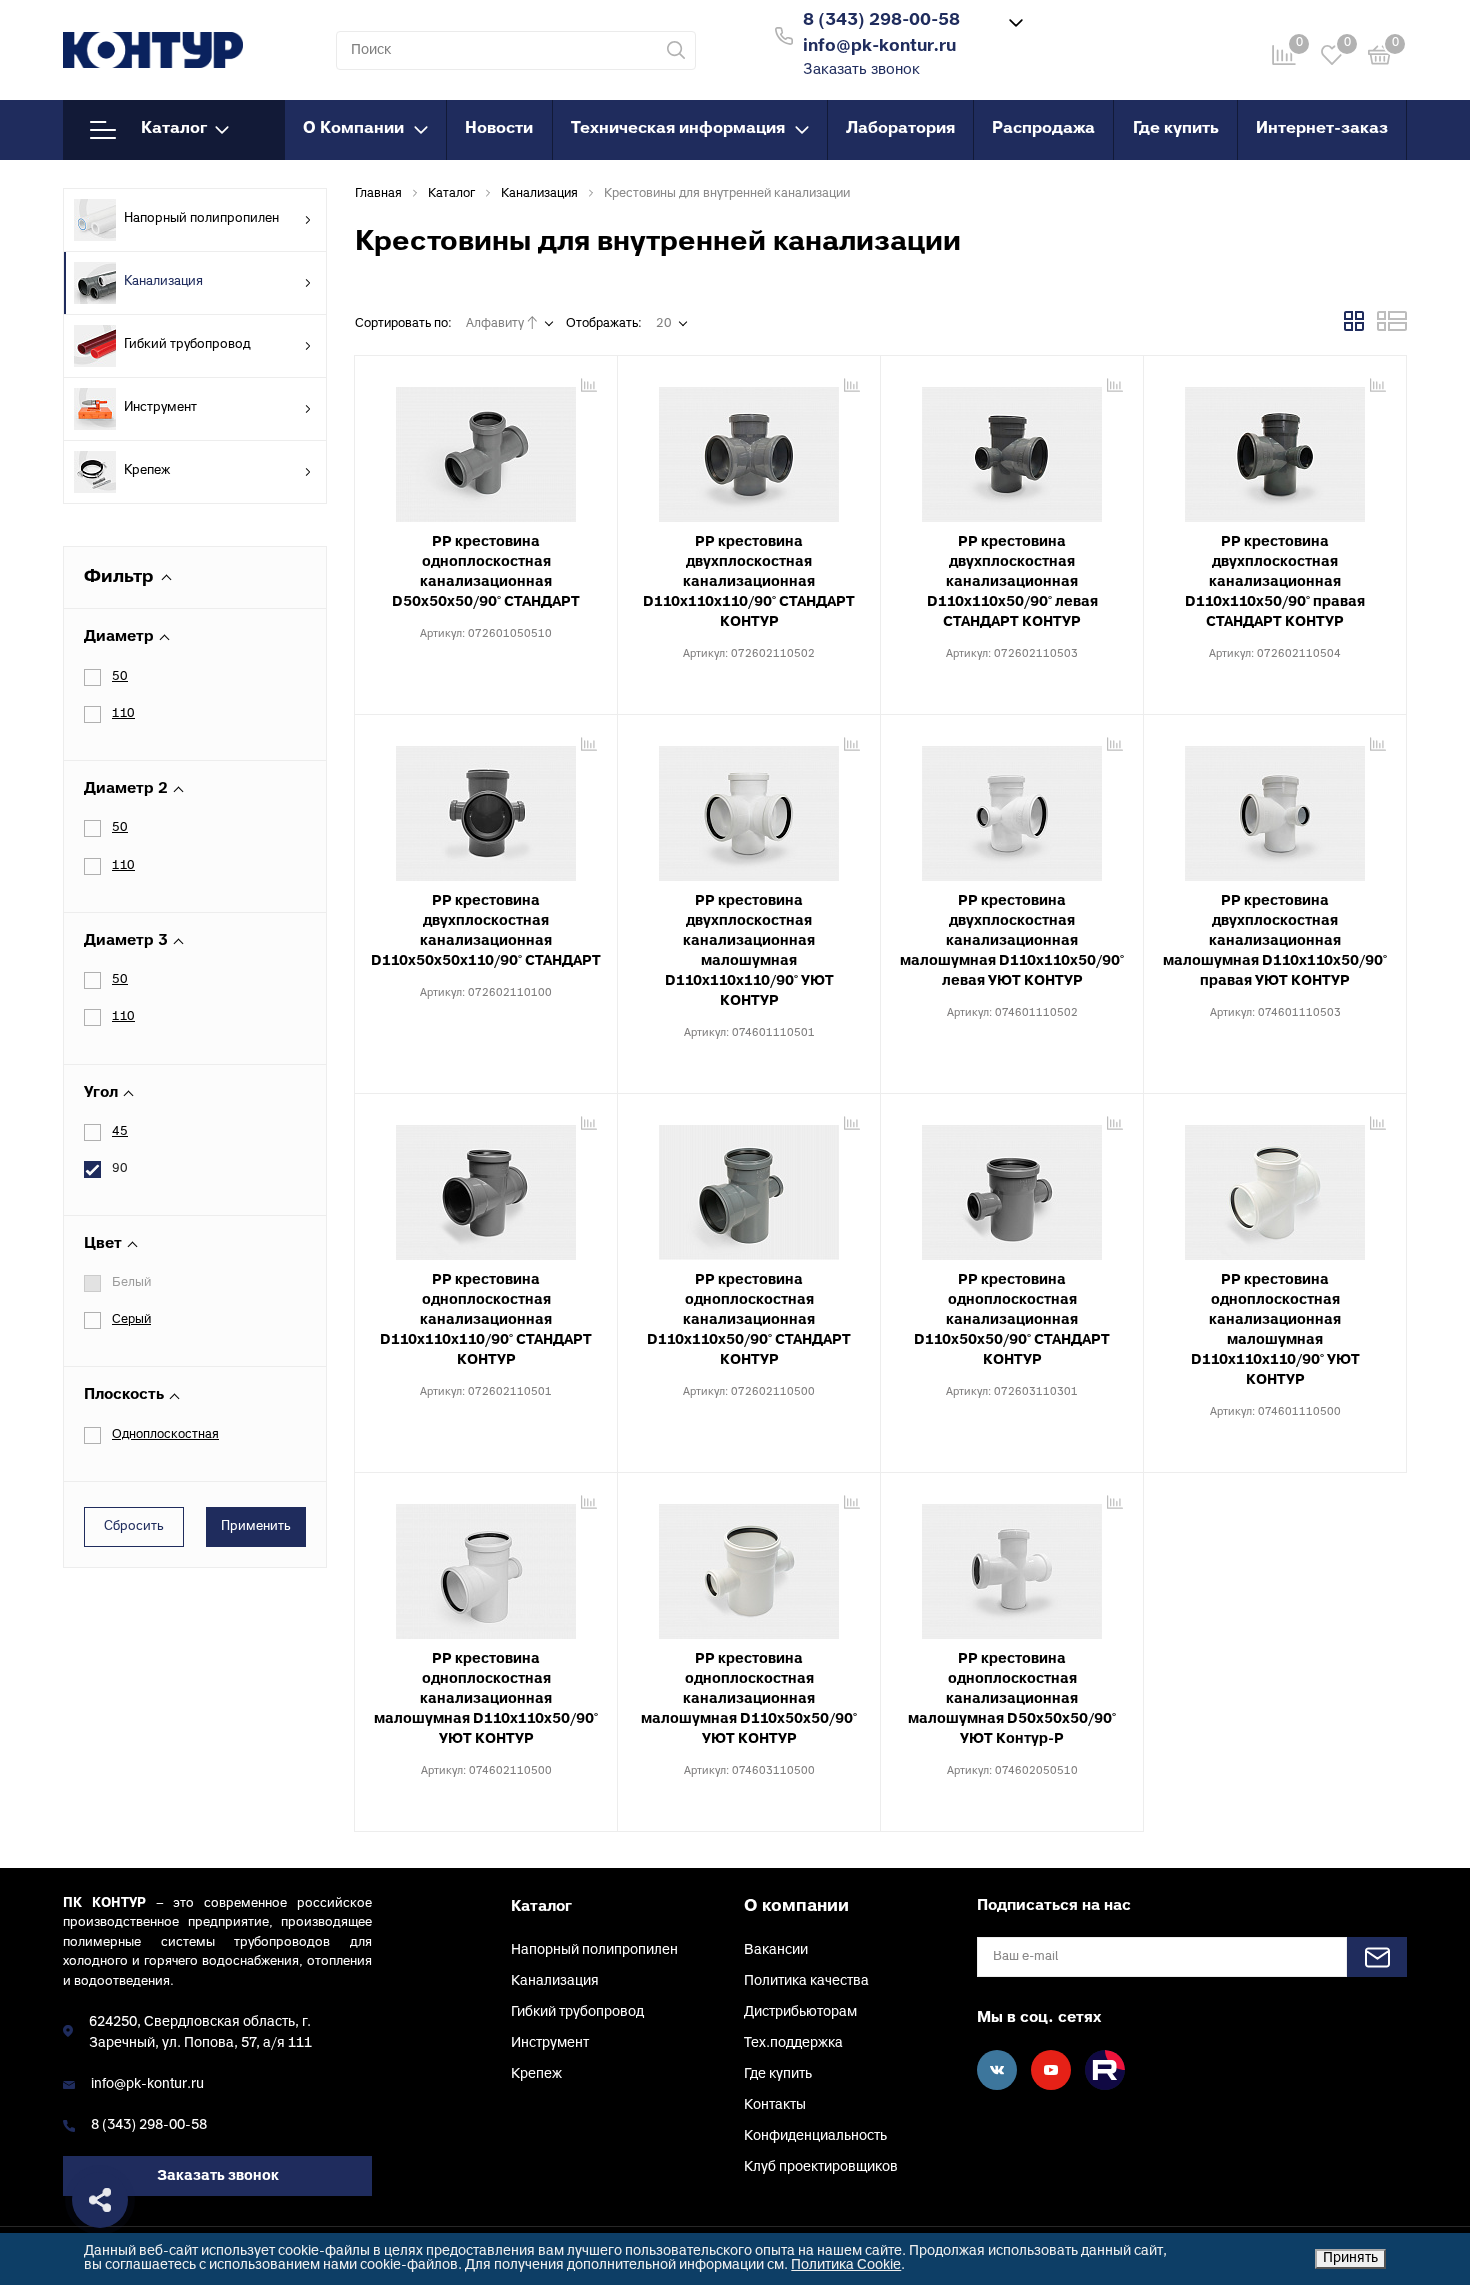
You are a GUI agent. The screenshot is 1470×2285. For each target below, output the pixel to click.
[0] (1380, 58)
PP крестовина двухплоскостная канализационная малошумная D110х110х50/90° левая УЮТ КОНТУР (1012, 941)
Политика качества (806, 1981)
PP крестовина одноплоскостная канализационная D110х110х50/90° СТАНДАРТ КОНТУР (749, 1320)
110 (123, 714)
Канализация (163, 282)
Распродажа (1043, 129)
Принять (1350, 2258)
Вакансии (776, 1950)
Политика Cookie (846, 2265)
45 (120, 1132)
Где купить (1176, 129)
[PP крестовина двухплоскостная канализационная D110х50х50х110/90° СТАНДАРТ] (486, 806)
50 (120, 677)
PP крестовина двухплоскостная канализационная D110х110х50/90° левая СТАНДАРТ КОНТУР (1012, 582)
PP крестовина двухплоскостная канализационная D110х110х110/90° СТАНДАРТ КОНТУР (749, 582)
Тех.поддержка (793, 2043)
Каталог (174, 129)
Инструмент (160, 408)
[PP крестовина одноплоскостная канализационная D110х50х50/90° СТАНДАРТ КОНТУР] (1012, 1185)
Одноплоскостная (165, 1435)
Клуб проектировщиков (821, 2167)
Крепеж (147, 471)
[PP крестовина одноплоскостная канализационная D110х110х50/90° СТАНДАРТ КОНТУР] (749, 1185)
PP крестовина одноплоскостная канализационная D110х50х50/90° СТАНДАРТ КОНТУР (1012, 1320)
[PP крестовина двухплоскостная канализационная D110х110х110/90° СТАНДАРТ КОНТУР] (749, 447)
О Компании (353, 129)
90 (120, 1169)
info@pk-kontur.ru (147, 2084)
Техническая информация (678, 129)
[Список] (1392, 328)
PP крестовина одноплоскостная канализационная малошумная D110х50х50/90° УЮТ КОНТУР (749, 1699)
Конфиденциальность (815, 2136)
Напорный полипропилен (201, 219)
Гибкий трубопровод (187, 345)
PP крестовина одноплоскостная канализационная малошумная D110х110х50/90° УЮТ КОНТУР (486, 1699)
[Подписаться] (1377, 1957)
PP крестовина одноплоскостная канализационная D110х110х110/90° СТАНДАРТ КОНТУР (486, 1320)
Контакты (775, 2105)
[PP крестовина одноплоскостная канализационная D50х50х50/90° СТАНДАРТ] (486, 447)
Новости (499, 129)
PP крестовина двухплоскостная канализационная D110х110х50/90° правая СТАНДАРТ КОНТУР (1275, 582)
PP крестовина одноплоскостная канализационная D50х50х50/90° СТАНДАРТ (486, 572)
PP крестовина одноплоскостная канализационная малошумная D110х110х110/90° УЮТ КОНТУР (1275, 1330)
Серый (131, 1320)
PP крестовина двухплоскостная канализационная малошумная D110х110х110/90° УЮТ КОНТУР (749, 951)
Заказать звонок (861, 70)
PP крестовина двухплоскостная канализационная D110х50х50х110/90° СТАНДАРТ (486, 931)
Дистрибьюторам (800, 2012)
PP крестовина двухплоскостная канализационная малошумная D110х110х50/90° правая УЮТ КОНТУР (1275, 941)
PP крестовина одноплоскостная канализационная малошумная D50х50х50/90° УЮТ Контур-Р (1012, 1699)
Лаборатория (900, 129)
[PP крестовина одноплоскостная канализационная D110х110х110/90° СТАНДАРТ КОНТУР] (486, 1185)
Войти (1098, 33)
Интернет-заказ (1322, 129)
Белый (131, 1283)
